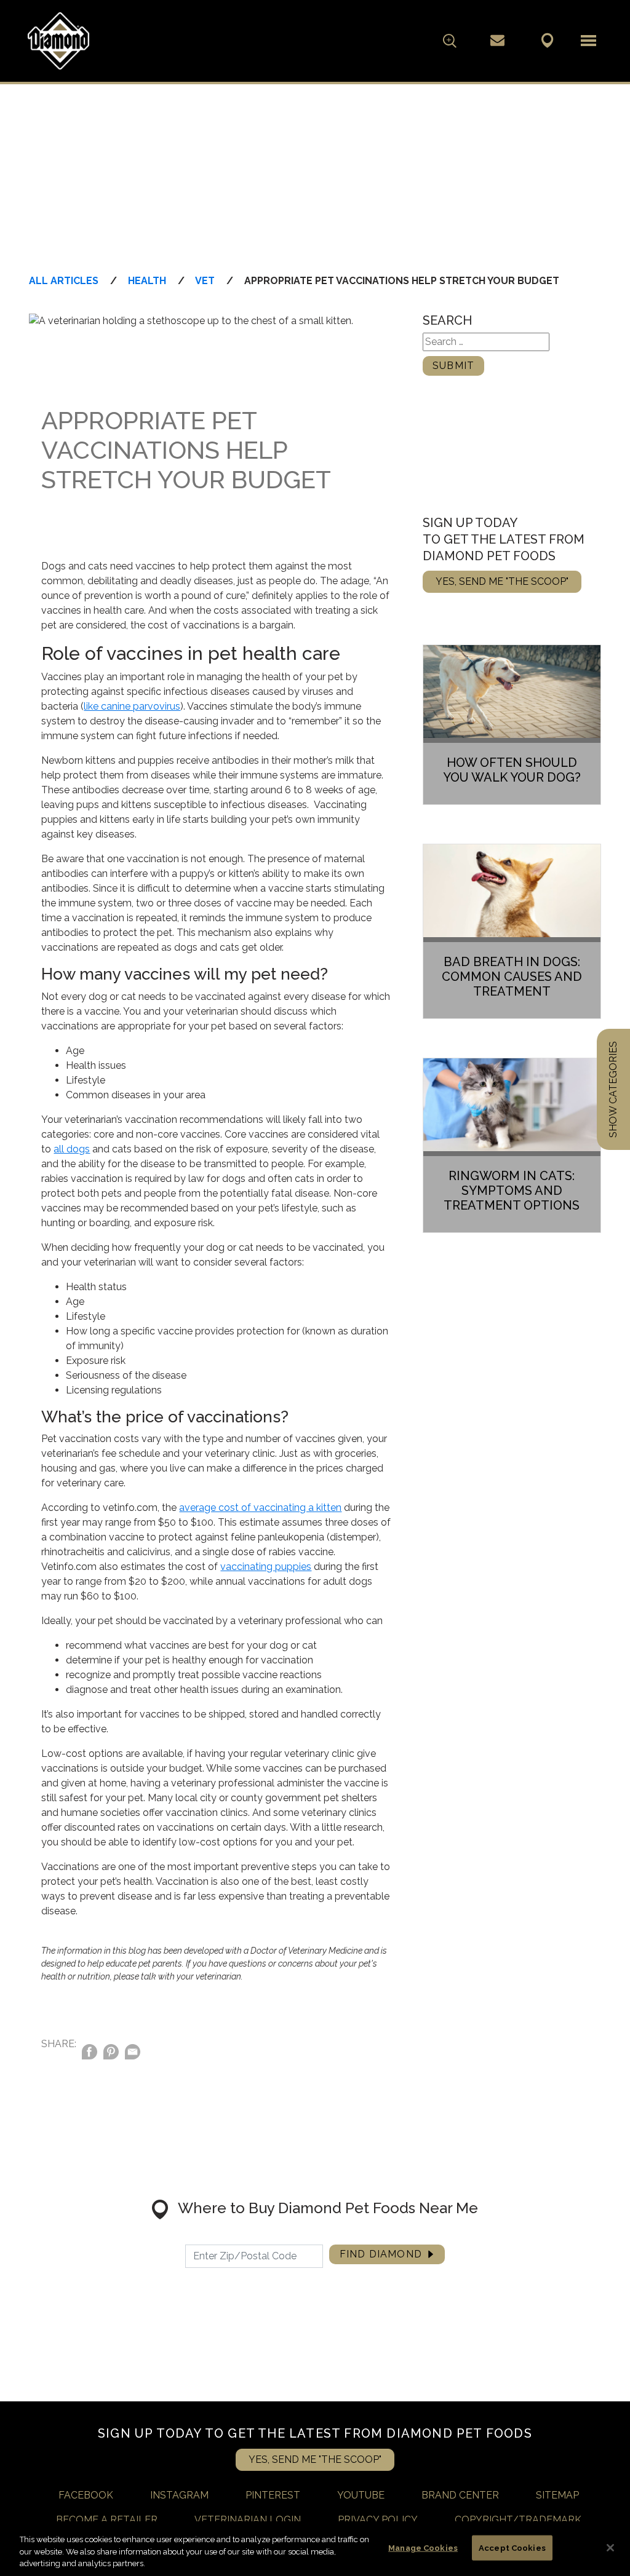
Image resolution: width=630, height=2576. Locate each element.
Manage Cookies (423, 2547)
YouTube (361, 2495)
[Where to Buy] (547, 40)
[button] (588, 41)
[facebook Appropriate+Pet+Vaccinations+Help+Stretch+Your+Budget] (90, 2054)
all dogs (72, 1149)
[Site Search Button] (450, 41)
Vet (205, 281)
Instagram (179, 2495)
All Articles (64, 281)
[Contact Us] (497, 40)
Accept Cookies (512, 2547)
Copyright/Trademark (518, 2520)
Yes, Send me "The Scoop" (502, 581)
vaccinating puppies (266, 1567)
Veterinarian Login (248, 2520)
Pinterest (273, 2495)
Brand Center (460, 2495)
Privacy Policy (378, 2520)
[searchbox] (430, 41)
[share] (133, 2054)
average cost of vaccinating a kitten (260, 1508)
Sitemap (557, 2495)
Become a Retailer (107, 2520)
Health (147, 281)
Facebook (86, 2495)
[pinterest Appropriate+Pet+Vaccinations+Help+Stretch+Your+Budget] (111, 2054)
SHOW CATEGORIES (613, 1089)
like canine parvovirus (132, 706)
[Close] (610, 2548)
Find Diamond (381, 2254)
